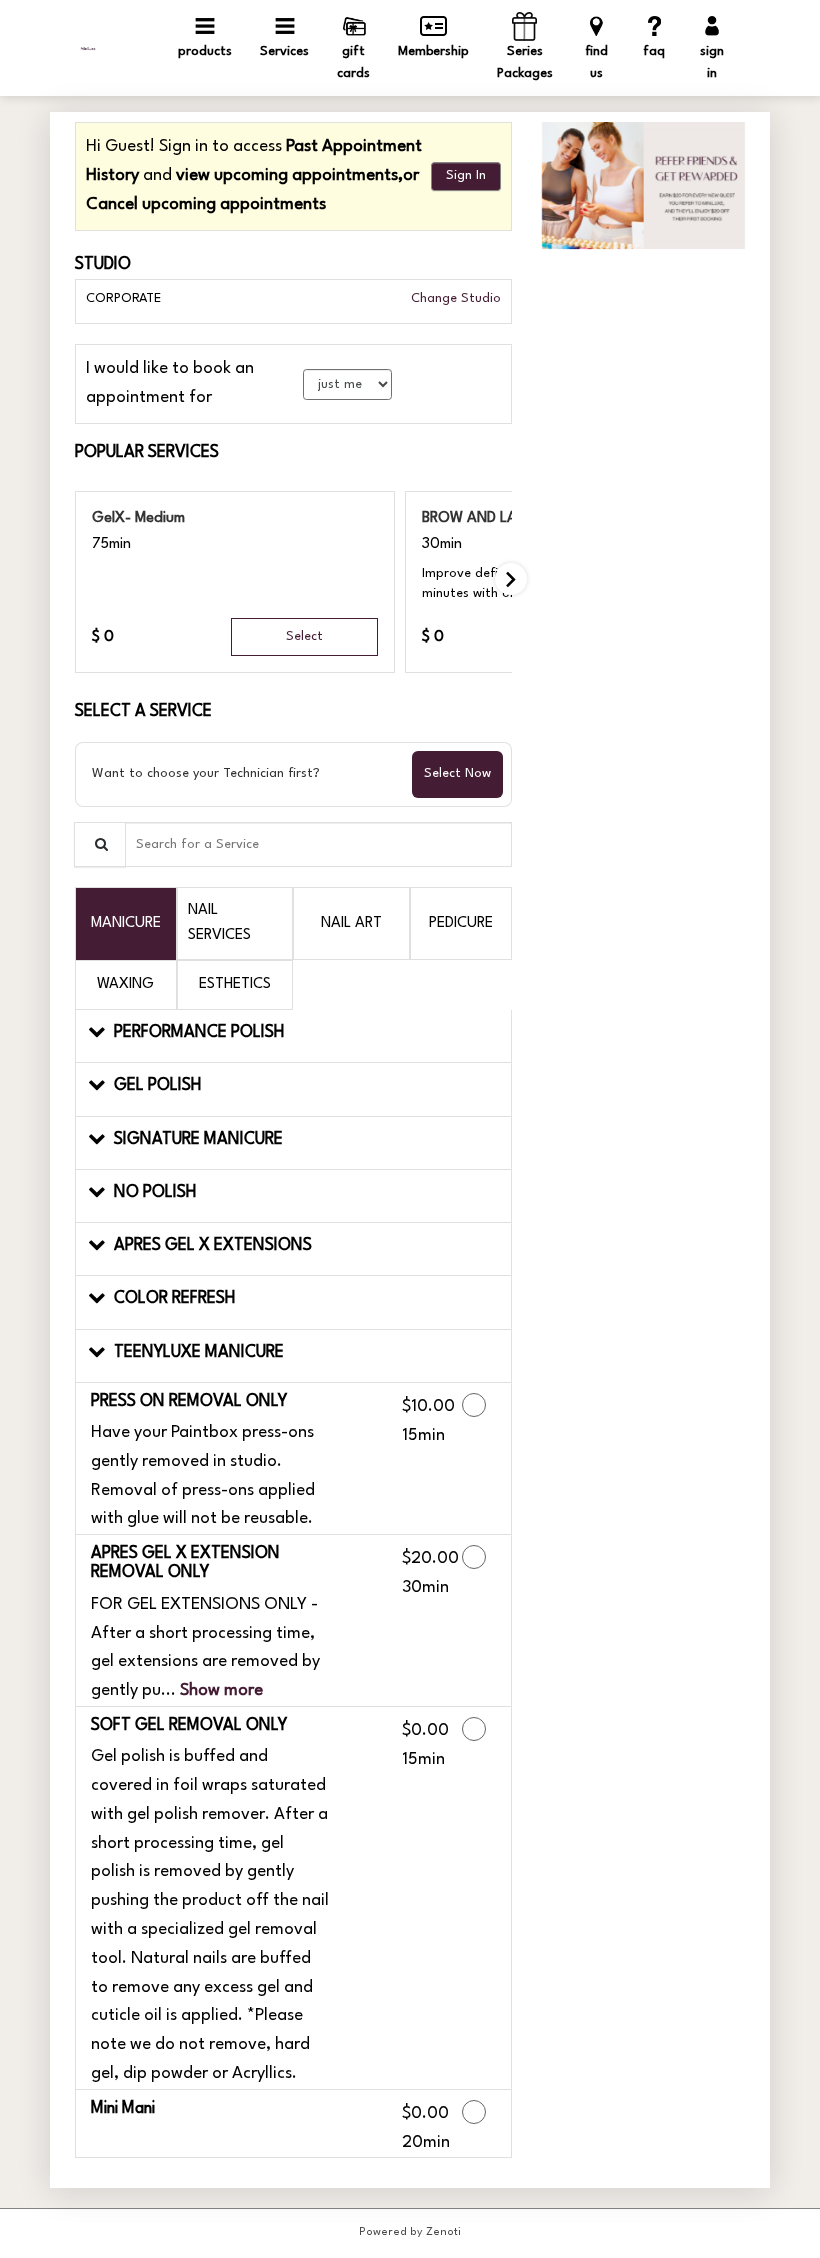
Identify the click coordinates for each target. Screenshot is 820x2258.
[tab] (126, 923)
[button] (293, 1036)
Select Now (457, 773)
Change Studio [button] (454, 298)
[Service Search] (100, 844)
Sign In (466, 175)
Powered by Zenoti (410, 2232)
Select (304, 636)
